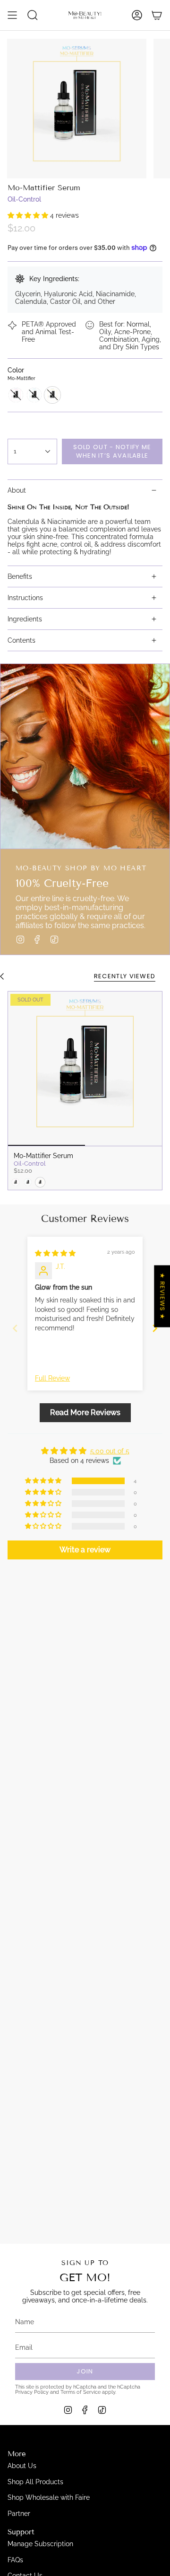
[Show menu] (12, 15)
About (17, 490)
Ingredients (25, 619)
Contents (21, 640)
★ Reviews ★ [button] (162, 1296)
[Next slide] (155, 1328)
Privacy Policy (32, 2392)
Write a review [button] (85, 1550)
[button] (29, 215)
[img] (55, 1253)
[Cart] (157, 15)
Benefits (20, 576)
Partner (19, 2514)
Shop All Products (35, 2482)
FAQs (15, 2560)
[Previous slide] (15, 1328)
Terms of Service (81, 2392)
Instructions (25, 598)
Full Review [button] (52, 1378)
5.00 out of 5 (110, 1451)
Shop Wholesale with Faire (49, 2497)
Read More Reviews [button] (85, 1412)
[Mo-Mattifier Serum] (85, 1069)
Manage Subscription (40, 2544)
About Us (22, 2466)
